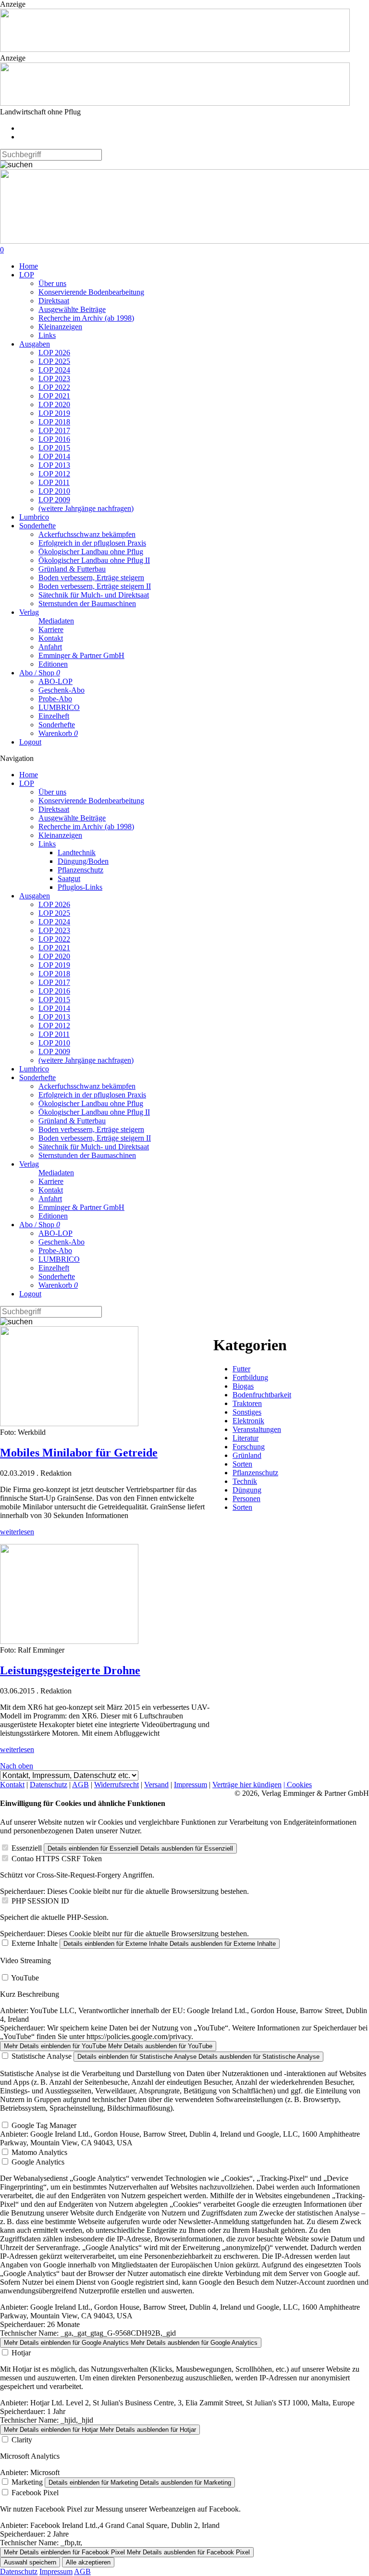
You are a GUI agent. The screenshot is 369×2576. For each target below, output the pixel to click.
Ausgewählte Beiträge (72, 309)
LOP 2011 (54, 482)
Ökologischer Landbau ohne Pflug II (94, 560)
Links (47, 335)
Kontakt (51, 638)
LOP (27, 275)
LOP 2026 (54, 353)
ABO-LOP (55, 681)
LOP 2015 (54, 448)
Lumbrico (34, 517)
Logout (30, 742)
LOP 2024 (54, 370)
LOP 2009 (54, 500)
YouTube (25, 1978)
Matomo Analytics (39, 2152)
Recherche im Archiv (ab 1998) (86, 318)
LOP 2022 (54, 387)
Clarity (22, 2440)
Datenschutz (49, 1785)
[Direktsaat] (175, 49)
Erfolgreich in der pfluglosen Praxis (92, 543)
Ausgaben (35, 344)
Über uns (52, 283)
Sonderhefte (37, 526)
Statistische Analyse (42, 2056)
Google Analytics (38, 2162)
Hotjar (21, 2353)
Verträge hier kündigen (247, 1785)
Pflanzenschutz (80, 870)
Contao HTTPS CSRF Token (57, 1859)
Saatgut (69, 878)
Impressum (191, 1785)
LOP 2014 (54, 456)
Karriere (51, 629)
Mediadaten (56, 621)
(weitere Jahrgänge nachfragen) (86, 508)
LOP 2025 (54, 361)
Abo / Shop (40, 673)
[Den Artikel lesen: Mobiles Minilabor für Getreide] (69, 1424)
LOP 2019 (54, 413)
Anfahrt (50, 647)
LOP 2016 (54, 439)
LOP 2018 (54, 422)
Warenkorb (58, 733)
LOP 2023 (54, 379)
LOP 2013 (54, 465)
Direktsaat (54, 301)
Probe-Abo (55, 699)
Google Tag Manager (44, 2125)
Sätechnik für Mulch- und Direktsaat (94, 595)
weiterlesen (17, 1532)
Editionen (53, 664)
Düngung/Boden (83, 861)
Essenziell (27, 1848)
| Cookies (298, 1785)
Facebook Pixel (35, 2493)
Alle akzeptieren (88, 2562)
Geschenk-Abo (61, 690)
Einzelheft (54, 716)
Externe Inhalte (35, 1943)
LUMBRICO (59, 707)
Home (29, 266)
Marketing (27, 2482)
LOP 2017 (54, 430)
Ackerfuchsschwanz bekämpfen (87, 534)
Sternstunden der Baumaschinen (87, 604)
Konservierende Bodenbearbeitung (91, 292)
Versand (156, 1785)
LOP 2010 (54, 491)
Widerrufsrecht (117, 1785)
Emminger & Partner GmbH (81, 655)
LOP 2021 (54, 396)
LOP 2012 (54, 474)
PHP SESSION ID (40, 1901)
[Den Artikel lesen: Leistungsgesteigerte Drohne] (69, 1641)
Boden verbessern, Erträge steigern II (95, 586)
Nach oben (17, 1766)
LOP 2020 (54, 404)
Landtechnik (77, 852)
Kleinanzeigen (60, 327)
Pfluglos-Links (80, 887)
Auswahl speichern (30, 2562)
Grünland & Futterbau (72, 569)
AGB (80, 1785)
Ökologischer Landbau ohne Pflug (91, 552)
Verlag (29, 612)
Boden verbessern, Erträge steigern (91, 578)
